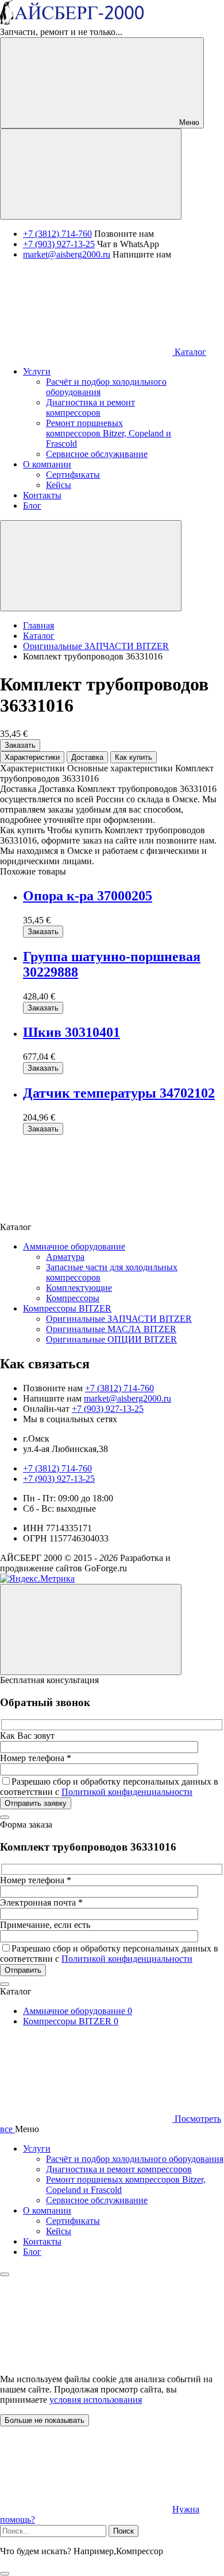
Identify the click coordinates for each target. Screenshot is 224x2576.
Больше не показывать (45, 2420)
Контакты (42, 2241)
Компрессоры (73, 1298)
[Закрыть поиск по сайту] (5, 2574)
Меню (188, 122)
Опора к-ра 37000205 (88, 896)
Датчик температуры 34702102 (119, 1093)
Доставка (87, 757)
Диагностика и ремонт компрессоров (119, 2169)
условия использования (96, 2400)
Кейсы (59, 2231)
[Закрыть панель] (5, 2274)
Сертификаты (73, 2221)
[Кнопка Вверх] (91, 1629)
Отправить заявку (36, 1803)
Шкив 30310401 (72, 1032)
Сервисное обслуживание (97, 2200)
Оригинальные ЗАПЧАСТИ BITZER (119, 1319)
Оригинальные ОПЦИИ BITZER (111, 1339)
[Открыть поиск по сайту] (91, 174)
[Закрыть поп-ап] (5, 1817)
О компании (47, 2210)
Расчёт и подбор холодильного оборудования (135, 2159)
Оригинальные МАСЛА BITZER (111, 1329)
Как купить (134, 757)
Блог (32, 2252)
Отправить (23, 1970)
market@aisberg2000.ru (67, 254)
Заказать (20, 745)
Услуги (37, 2148)
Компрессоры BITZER (67, 1308)
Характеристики (32, 757)
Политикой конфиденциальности (127, 1792)
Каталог (189, 352)
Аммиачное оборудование (74, 1246)
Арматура (65, 1257)
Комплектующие (79, 1288)
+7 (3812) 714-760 (57, 234)
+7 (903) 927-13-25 (59, 244)
